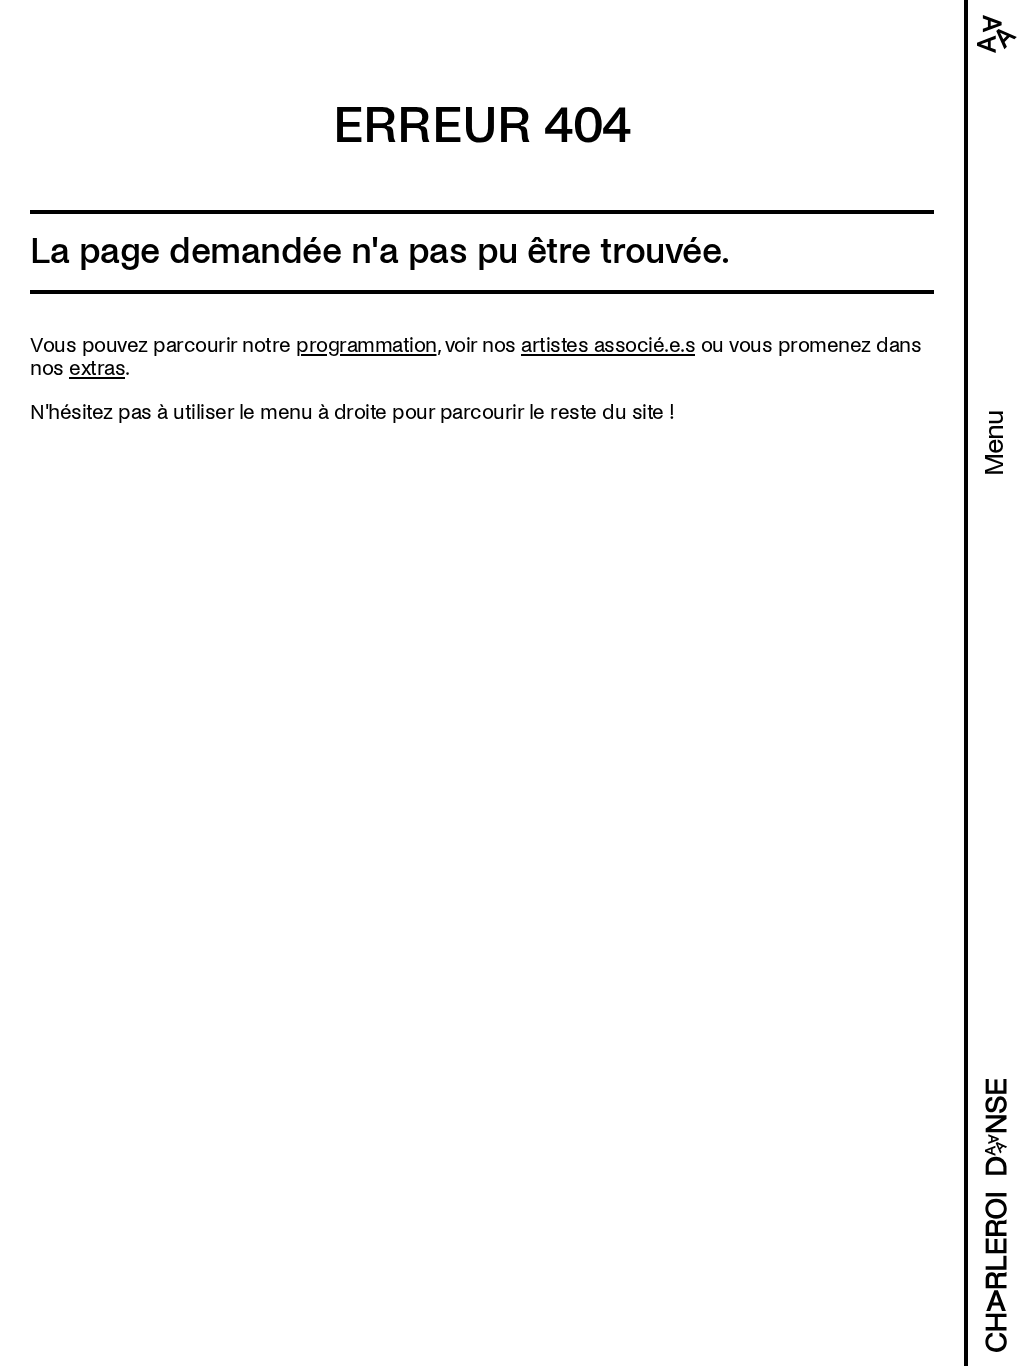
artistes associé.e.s (608, 345)
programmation (366, 345)
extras (97, 368)
